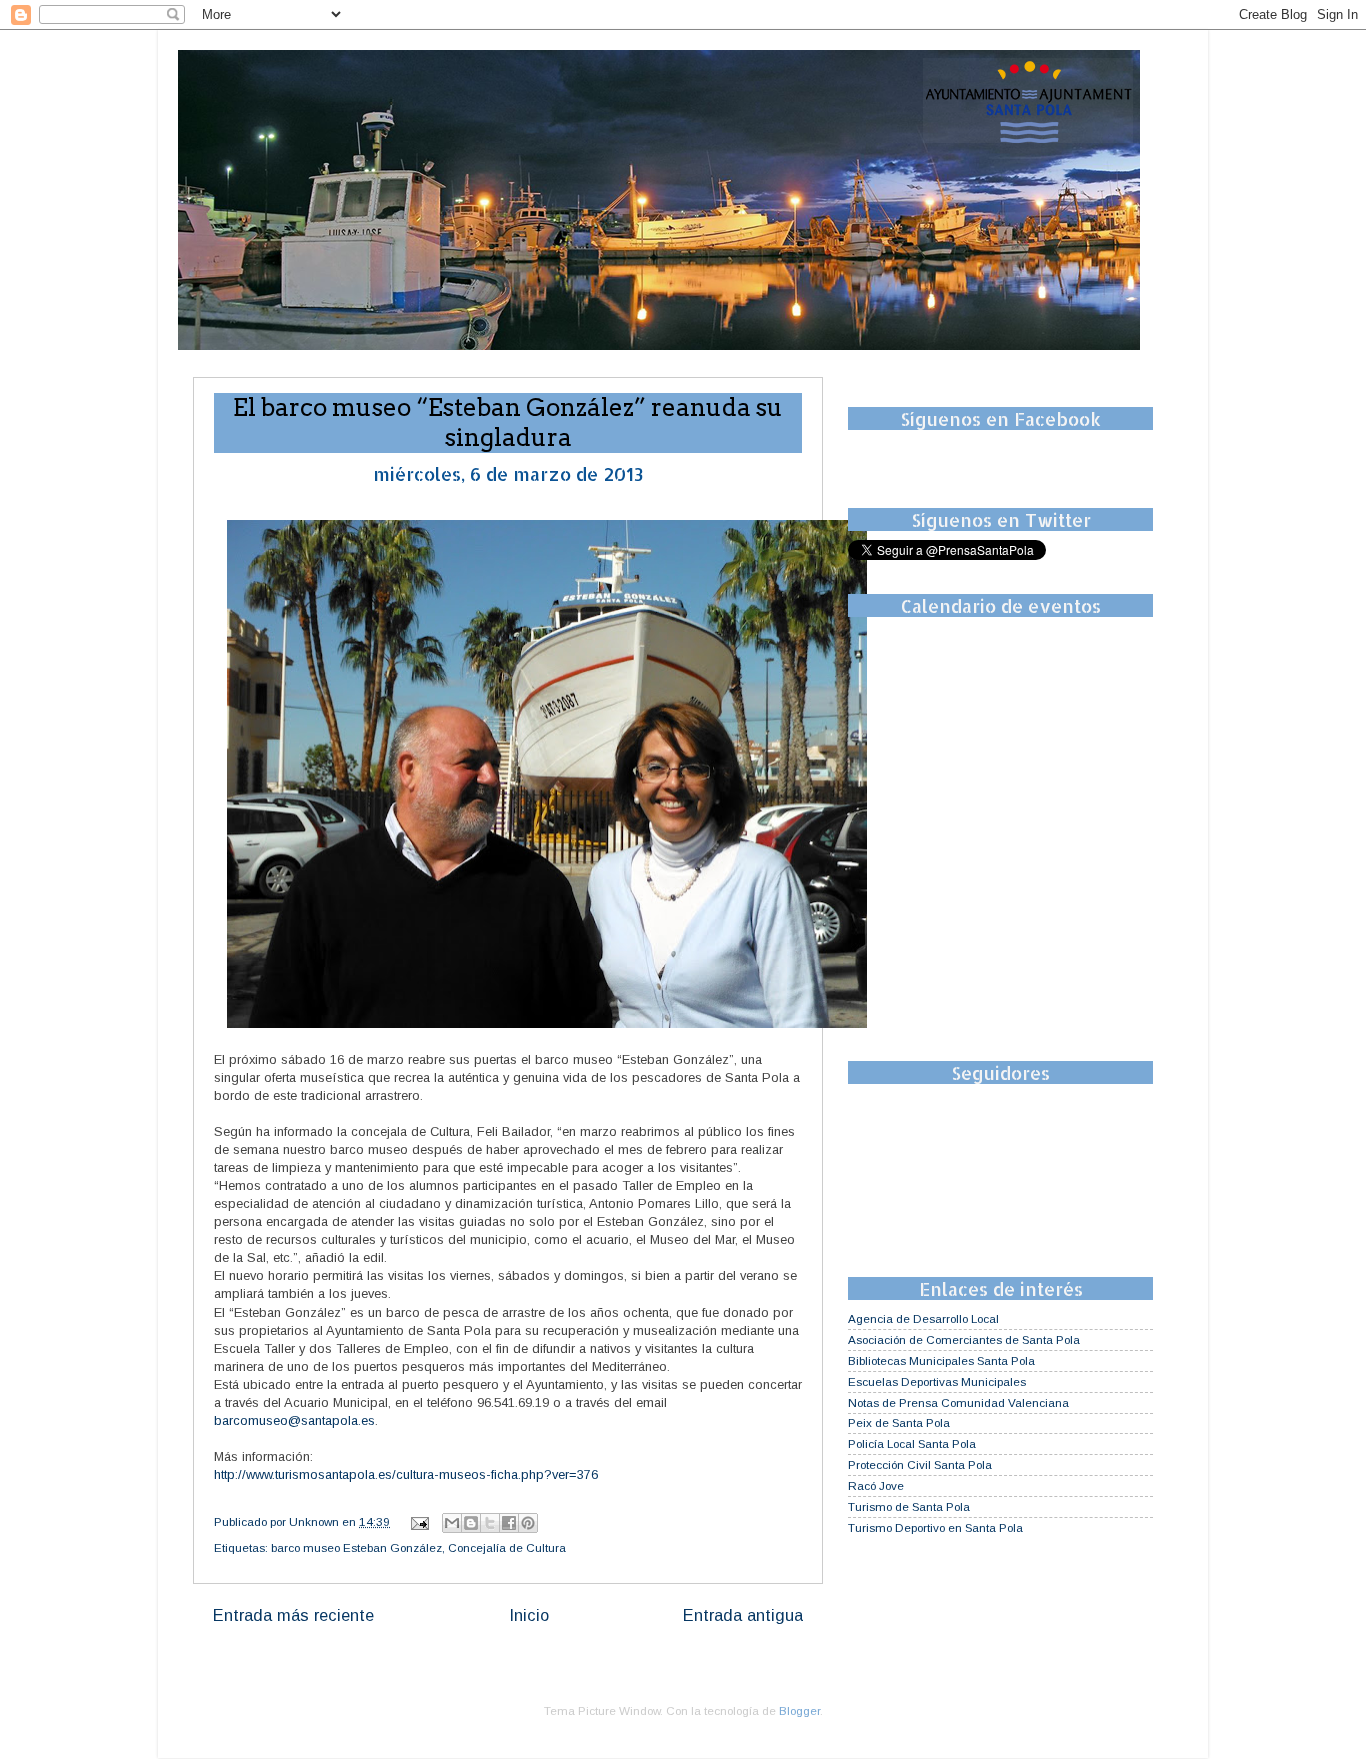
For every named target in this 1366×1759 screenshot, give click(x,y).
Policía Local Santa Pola (912, 1443)
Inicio (529, 1615)
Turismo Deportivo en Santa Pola (935, 1527)
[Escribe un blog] (471, 1523)
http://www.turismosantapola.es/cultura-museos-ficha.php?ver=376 (406, 1474)
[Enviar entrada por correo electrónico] (418, 1521)
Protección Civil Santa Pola (920, 1464)
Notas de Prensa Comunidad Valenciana (958, 1402)
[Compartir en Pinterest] (528, 1523)
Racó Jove (876, 1485)
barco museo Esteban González (356, 1547)
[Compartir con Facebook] (509, 1523)
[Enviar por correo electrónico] (452, 1523)
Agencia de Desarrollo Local (923, 1318)
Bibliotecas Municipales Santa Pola (941, 1360)
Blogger (799, 1710)
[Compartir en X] (490, 1523)
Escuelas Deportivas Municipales (937, 1381)
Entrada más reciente (293, 1615)
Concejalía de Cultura (507, 1547)
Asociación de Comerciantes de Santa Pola (964, 1339)
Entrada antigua (743, 1615)
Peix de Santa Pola (899, 1422)
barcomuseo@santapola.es (294, 1420)
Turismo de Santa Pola (909, 1506)
